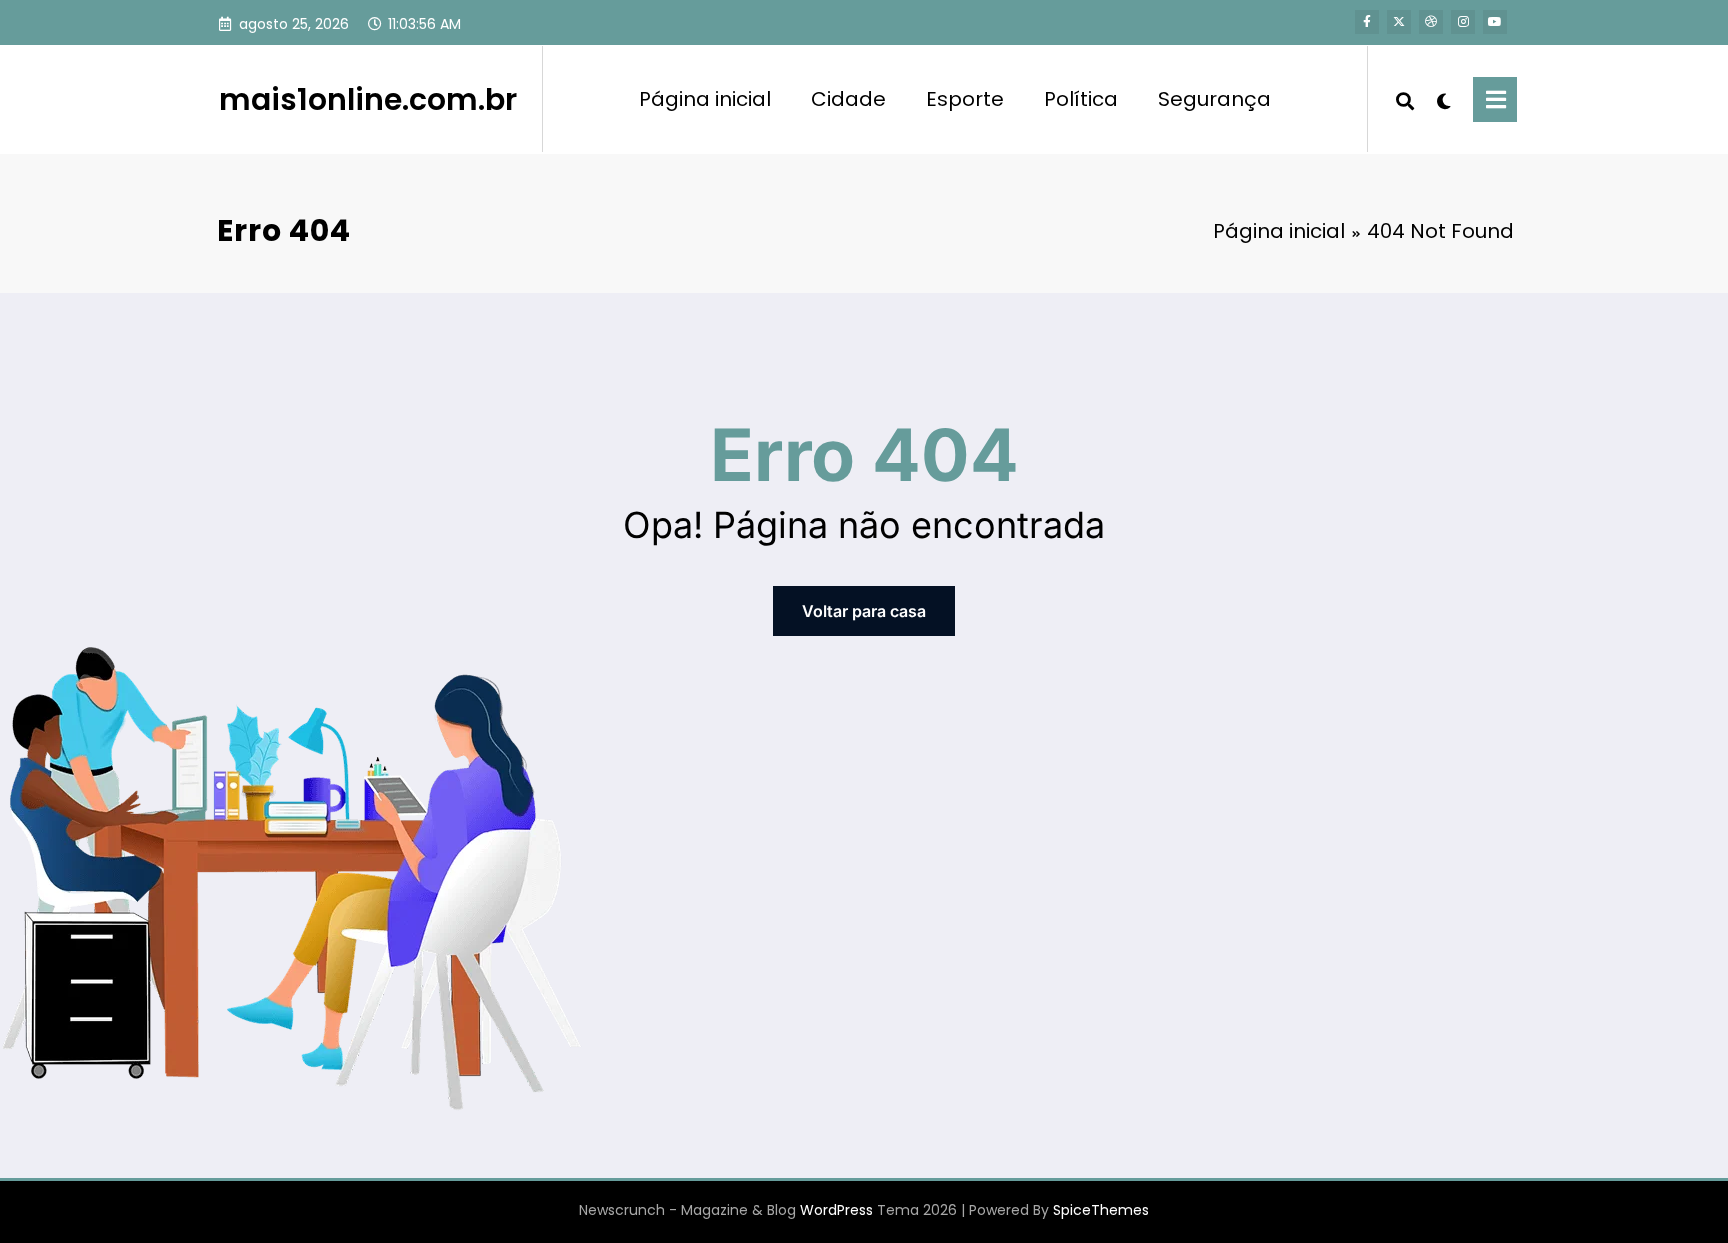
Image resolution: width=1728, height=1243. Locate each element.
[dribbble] (1431, 22)
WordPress (836, 1210)
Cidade (848, 99)
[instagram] (1463, 22)
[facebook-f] (1367, 22)
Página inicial (705, 99)
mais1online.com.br (368, 99)
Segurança (1214, 99)
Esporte (965, 99)
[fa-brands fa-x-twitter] (1399, 22)
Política (1081, 99)
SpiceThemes (1101, 1210)
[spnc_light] (1444, 99)
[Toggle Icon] (1495, 99)
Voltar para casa (864, 611)
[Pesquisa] (1405, 99)
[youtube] (1495, 22)
